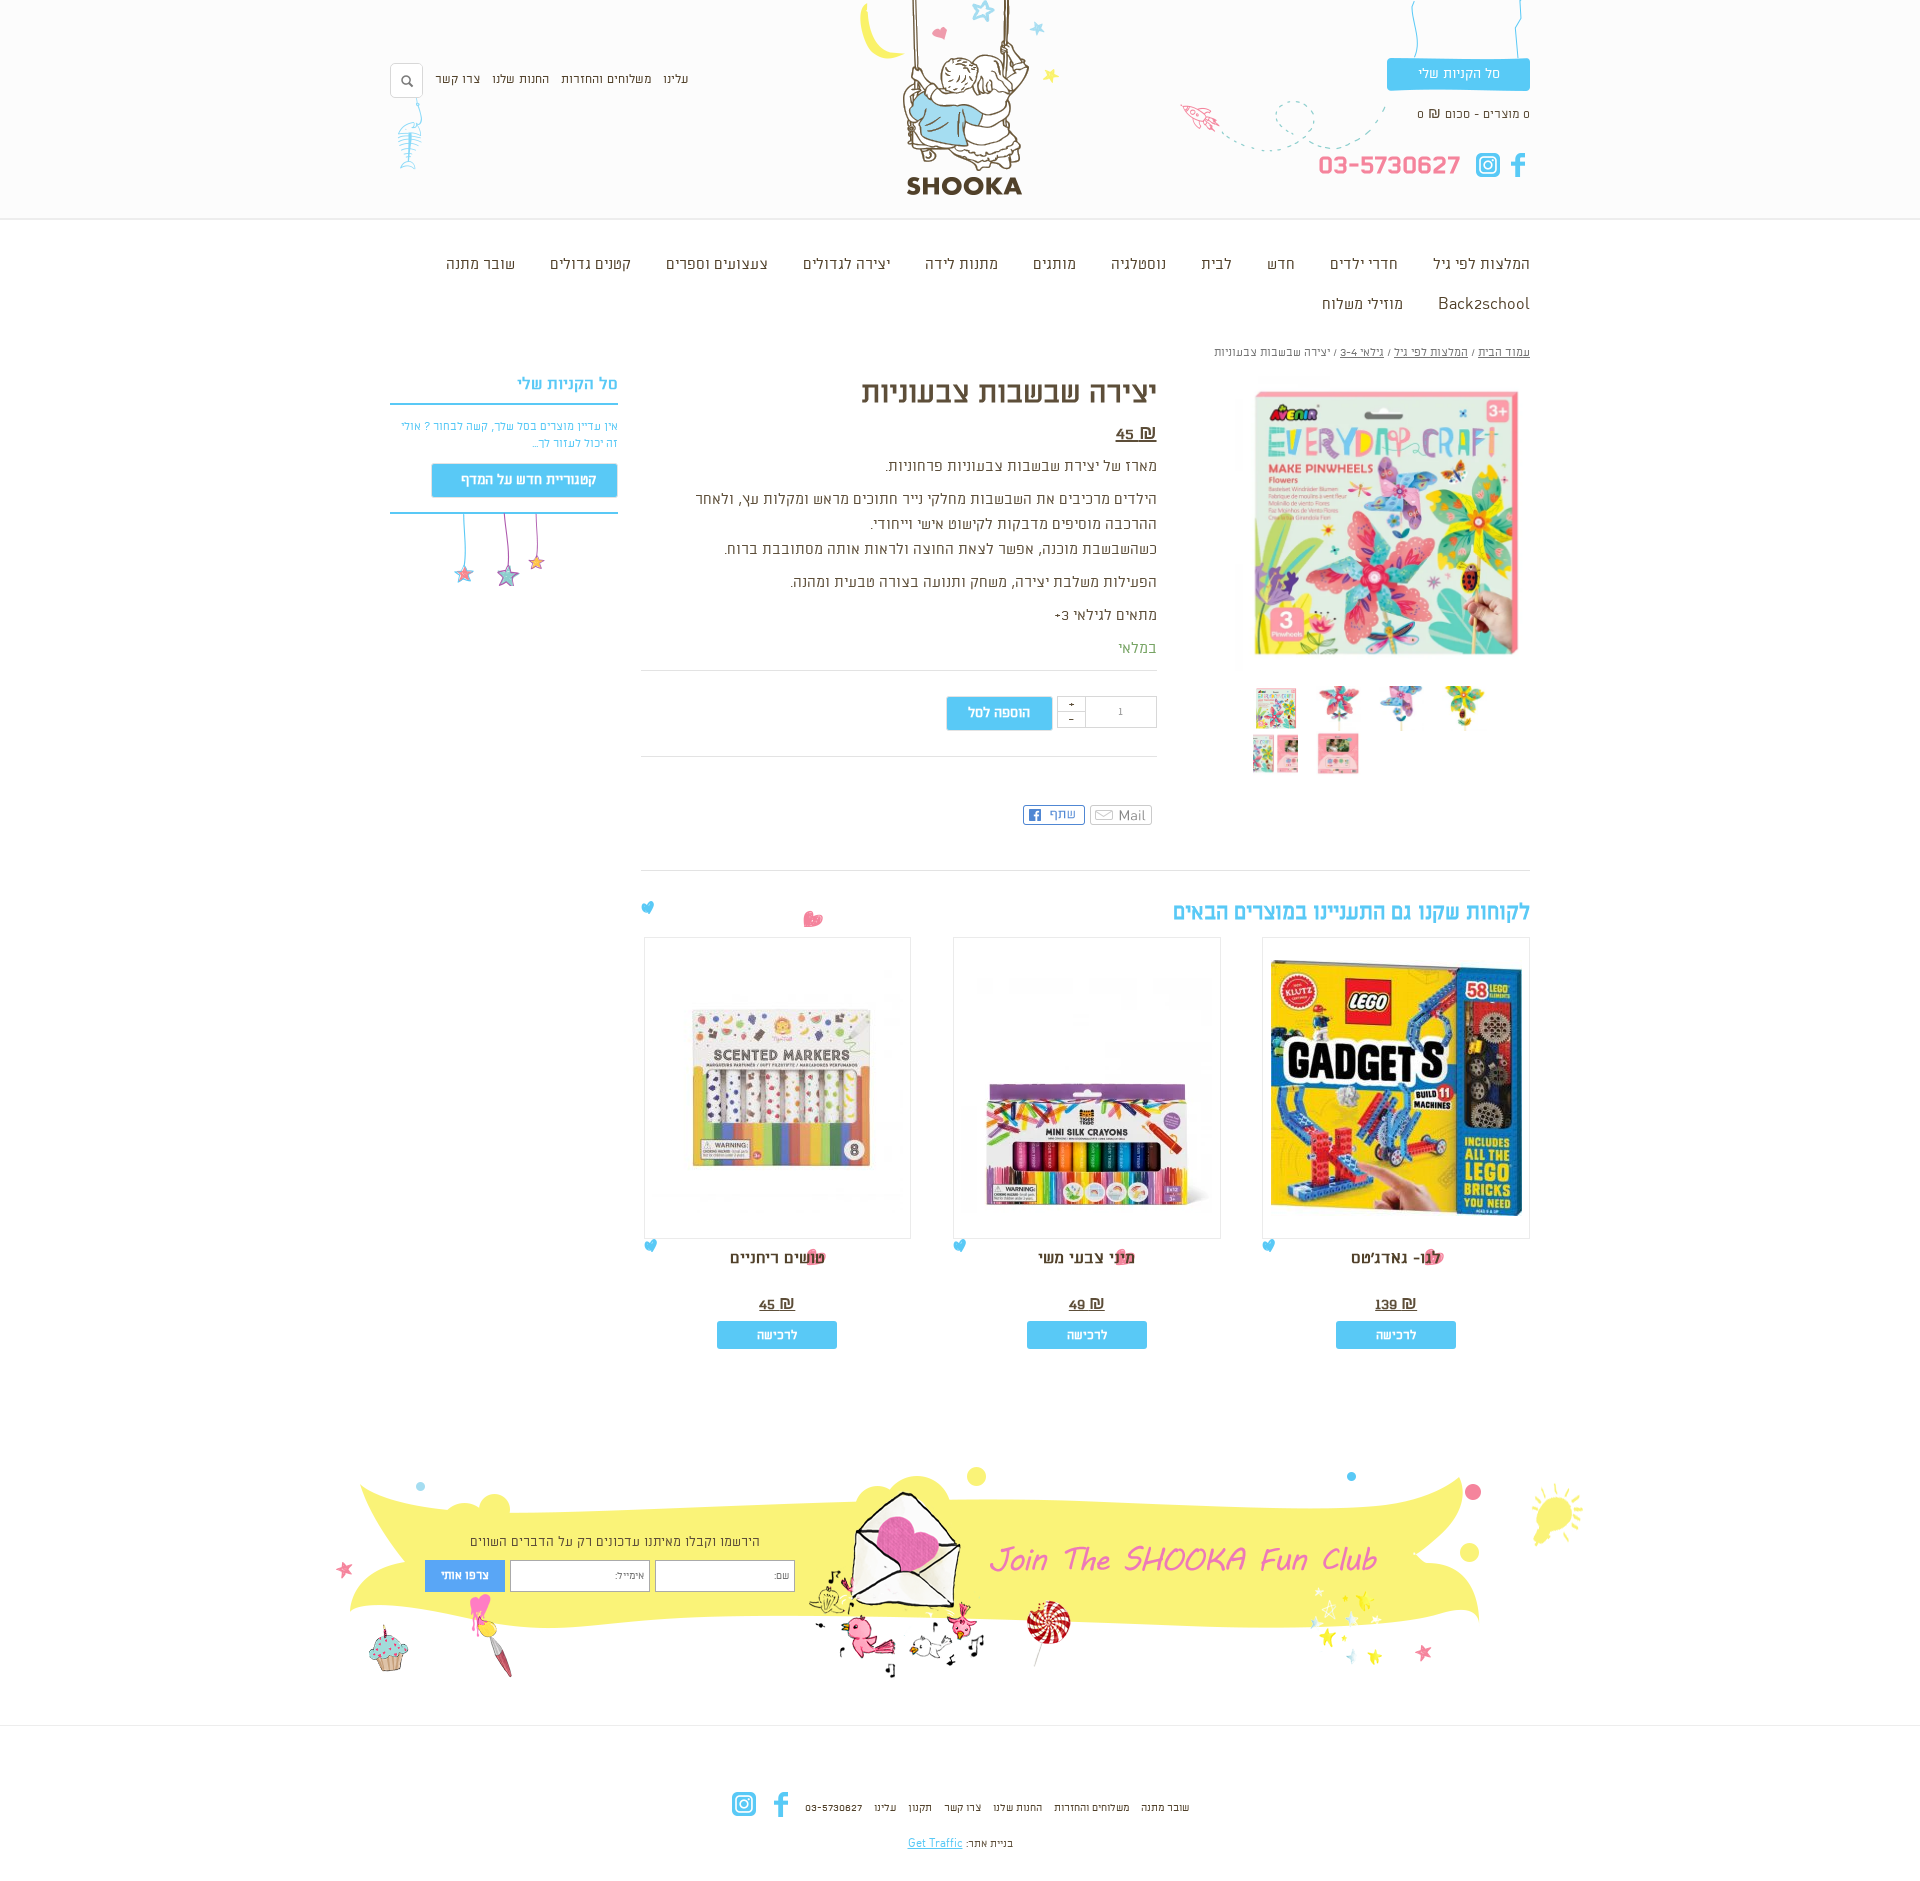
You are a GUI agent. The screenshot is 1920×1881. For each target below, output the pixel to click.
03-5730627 (833, 1808)
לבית (1216, 265)
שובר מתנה (480, 265)
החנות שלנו (520, 79)
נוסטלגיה (1138, 265)
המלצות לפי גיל (1481, 265)
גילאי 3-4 (1362, 353)
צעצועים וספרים (717, 265)
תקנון (920, 1808)
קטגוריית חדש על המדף (528, 480)
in (1487, 165)
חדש (1281, 265)
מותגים (1054, 265)
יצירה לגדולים (846, 265)
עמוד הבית (1504, 353)
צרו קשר (457, 79)
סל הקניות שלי (1459, 74)
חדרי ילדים (1364, 265)
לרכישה (1396, 1335)
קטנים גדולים (590, 265)
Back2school (1484, 305)
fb (1517, 165)
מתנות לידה (961, 265)
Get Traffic (935, 1844)
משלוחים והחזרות (606, 79)
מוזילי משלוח (1362, 305)
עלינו (675, 79)
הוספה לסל (999, 713)
